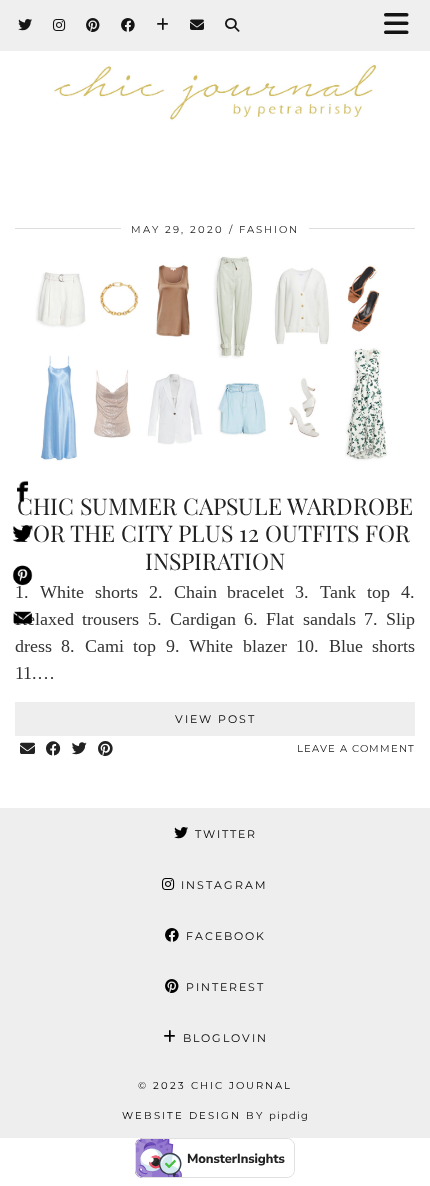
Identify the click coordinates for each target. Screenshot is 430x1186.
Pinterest (223, 987)
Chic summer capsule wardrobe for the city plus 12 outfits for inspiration (215, 533)
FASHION (269, 229)
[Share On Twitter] (22, 537)
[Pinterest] (93, 25)
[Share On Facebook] (22, 495)
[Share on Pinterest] (106, 749)
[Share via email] (28, 749)
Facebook (223, 936)
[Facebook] (128, 25)
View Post (215, 719)
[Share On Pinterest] (22, 579)
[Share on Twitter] (80, 749)
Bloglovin (223, 1038)
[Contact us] (22, 621)
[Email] (197, 25)
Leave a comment (356, 748)
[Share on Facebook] (54, 749)
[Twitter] (25, 25)
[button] (403, 25)
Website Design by (215, 1115)
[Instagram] (59, 25)
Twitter (223, 834)
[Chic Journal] (215, 99)
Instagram (222, 885)
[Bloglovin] (163, 25)
